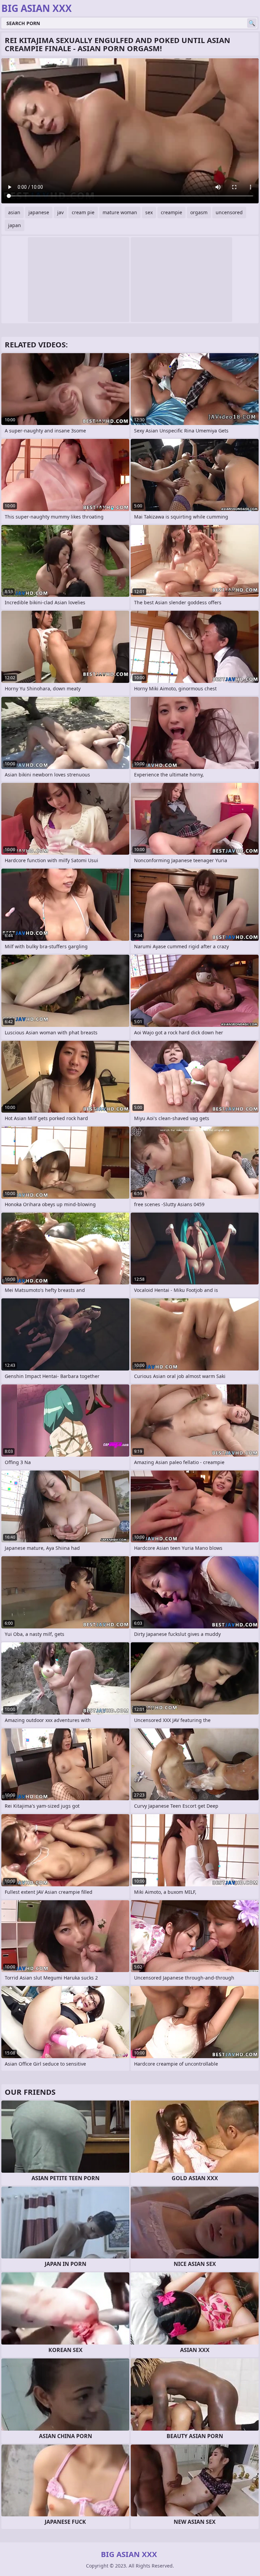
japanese (39, 212)
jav (60, 212)
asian (14, 212)
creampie (171, 212)
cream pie (83, 212)
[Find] (252, 23)
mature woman (120, 212)
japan (15, 225)
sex (149, 212)
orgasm (199, 212)
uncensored (229, 212)
